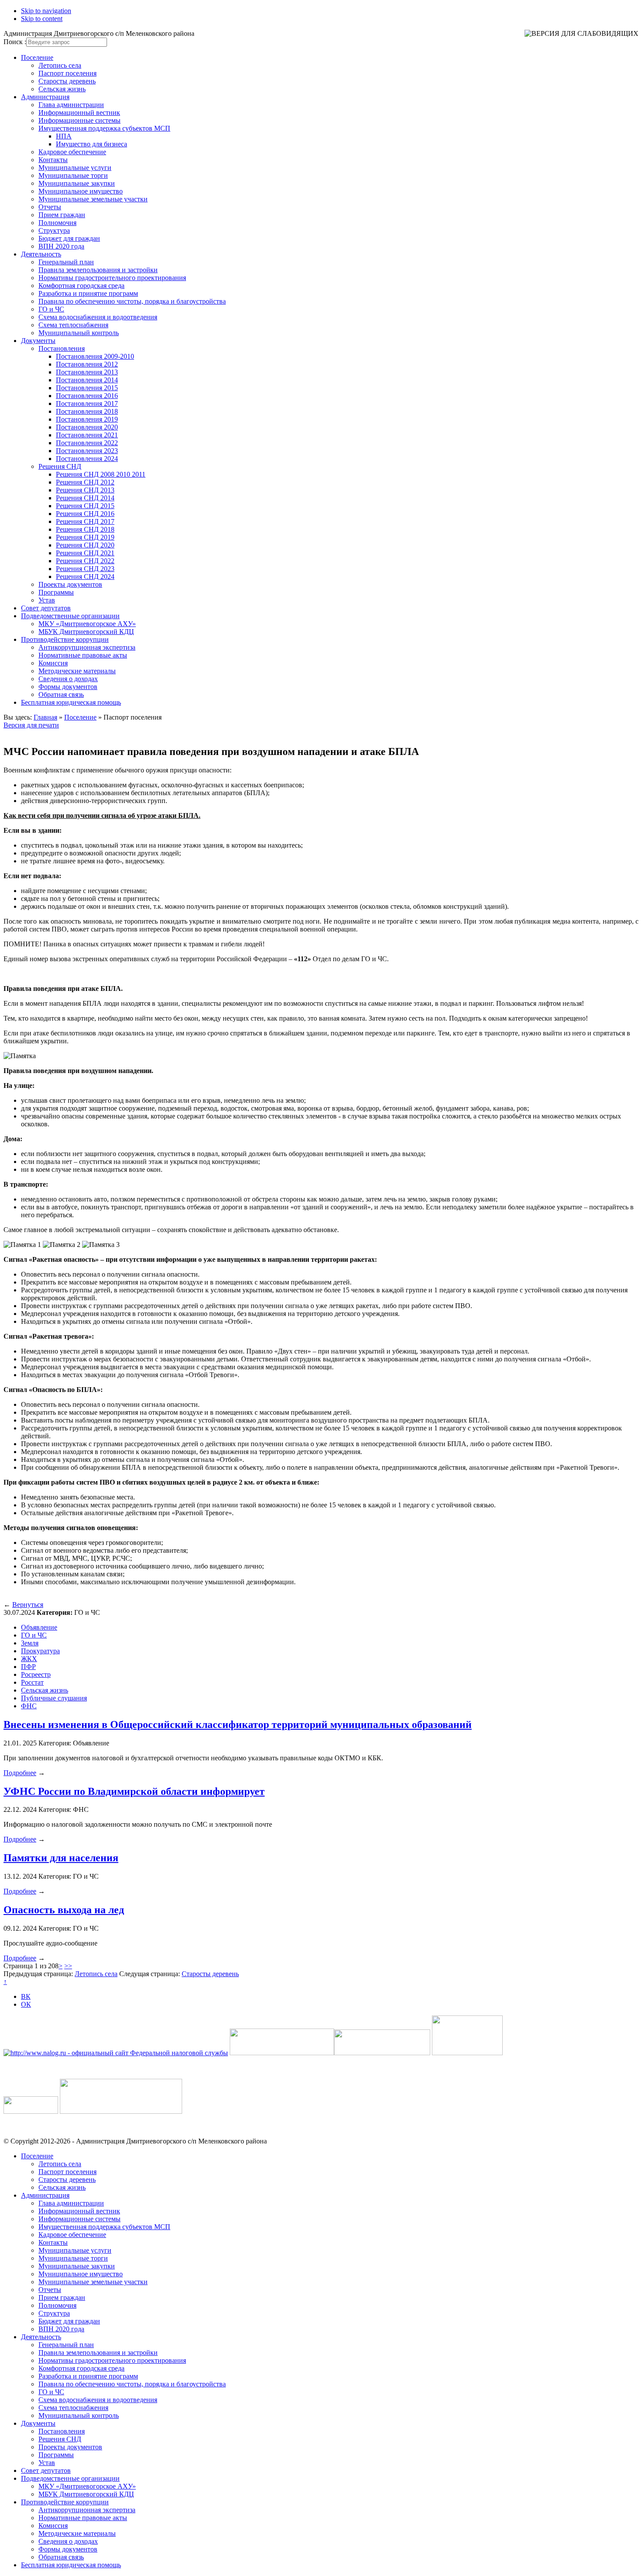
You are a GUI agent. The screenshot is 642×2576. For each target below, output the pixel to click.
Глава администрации (71, 105)
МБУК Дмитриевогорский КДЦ (86, 632)
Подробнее (20, 1773)
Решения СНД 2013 (85, 490)
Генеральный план (66, 262)
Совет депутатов (46, 608)
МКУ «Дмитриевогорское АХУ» (87, 624)
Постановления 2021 (87, 435)
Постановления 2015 (87, 388)
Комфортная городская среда (81, 286)
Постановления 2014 (87, 380)
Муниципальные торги (73, 175)
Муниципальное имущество (81, 191)
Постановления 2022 (87, 443)
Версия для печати (31, 725)
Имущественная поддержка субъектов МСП (104, 128)
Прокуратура (40, 1651)
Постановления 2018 (87, 411)
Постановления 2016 (87, 396)
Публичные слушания (54, 1698)
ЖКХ (29, 1659)
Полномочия (57, 223)
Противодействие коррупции (65, 639)
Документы (38, 341)
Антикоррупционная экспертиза (87, 647)
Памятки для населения (61, 1858)
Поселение (37, 57)
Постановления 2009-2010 (95, 356)
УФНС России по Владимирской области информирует (134, 1791)
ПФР (28, 1667)
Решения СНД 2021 (85, 553)
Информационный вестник (79, 113)
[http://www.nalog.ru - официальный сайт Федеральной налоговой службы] (116, 2053)
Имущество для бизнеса (91, 144)
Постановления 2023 (87, 451)
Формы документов (68, 687)
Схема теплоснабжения (73, 325)
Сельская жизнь (62, 89)
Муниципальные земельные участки (93, 199)
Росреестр (36, 1674)
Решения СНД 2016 (85, 514)
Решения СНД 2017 (85, 521)
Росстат (32, 1682)
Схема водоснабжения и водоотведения (98, 317)
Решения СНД (60, 466)
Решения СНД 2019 (85, 537)
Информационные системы (79, 120)
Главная (45, 717)
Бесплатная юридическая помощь (71, 702)
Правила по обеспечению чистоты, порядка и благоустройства (132, 301)
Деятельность (41, 254)
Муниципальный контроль (79, 333)
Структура (54, 230)
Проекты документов (70, 584)
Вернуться (28, 1605)
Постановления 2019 (87, 419)
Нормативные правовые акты (83, 655)
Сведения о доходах (68, 679)
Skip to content (42, 19)
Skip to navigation (46, 11)
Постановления (62, 348)
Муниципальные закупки (77, 183)
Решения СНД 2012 (85, 482)
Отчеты (50, 207)
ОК (26, 2004)
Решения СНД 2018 (85, 529)
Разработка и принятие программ (88, 293)
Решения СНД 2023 (85, 569)
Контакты (53, 160)
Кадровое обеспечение (72, 152)
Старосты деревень (67, 81)
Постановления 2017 (87, 403)
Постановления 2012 (87, 364)
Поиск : (15, 42)
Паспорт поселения (67, 73)
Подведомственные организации (70, 616)
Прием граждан (62, 215)
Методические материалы (77, 671)
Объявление (39, 1627)
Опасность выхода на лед (64, 1910)
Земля (30, 1643)
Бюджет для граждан (69, 238)
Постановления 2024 (87, 459)
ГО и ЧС (51, 309)
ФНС (29, 1706)
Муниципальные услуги (75, 168)
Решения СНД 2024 (85, 576)
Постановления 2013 (87, 372)
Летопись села (60, 65)
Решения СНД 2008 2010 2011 (101, 474)
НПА (64, 136)
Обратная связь (61, 694)
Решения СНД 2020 (85, 545)
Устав (47, 600)
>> (68, 1966)
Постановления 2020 (87, 427)
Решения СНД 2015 (85, 506)
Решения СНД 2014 (85, 498)
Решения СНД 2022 (85, 561)
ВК (26, 1996)
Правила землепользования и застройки (98, 270)
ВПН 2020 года (61, 246)
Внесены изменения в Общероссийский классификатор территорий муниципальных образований (238, 1724)
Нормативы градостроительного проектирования (112, 278)
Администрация (45, 97)
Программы (56, 592)
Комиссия (53, 663)
